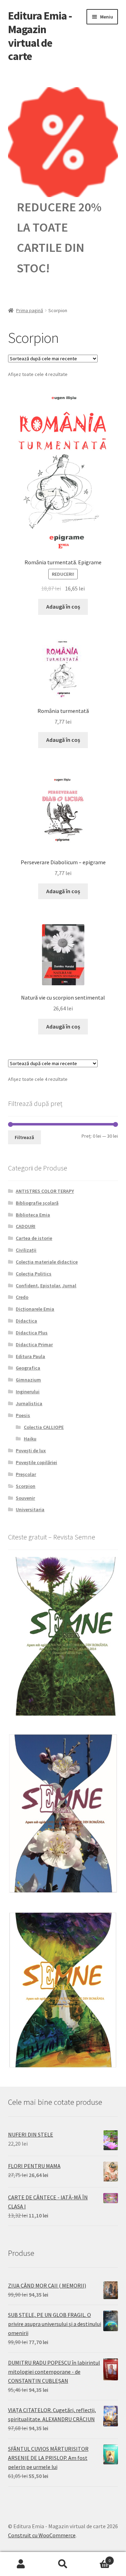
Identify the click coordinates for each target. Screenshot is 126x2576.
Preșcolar (26, 1474)
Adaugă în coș (63, 607)
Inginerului (28, 1392)
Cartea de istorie (34, 1238)
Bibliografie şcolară (37, 1203)
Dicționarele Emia (35, 1309)
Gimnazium (28, 1380)
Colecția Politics (34, 1274)
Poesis (23, 1415)
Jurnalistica (29, 1403)
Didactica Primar (34, 1345)
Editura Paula (30, 1356)
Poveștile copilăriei (36, 1462)
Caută (63, 2564)
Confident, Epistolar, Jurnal (46, 1286)
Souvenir (25, 1498)
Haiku (30, 1439)
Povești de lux (31, 1451)
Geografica (28, 1368)
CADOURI (26, 1226)
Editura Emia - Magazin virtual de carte (40, 36)
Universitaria (30, 1509)
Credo (22, 1297)
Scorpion (26, 1486)
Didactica (26, 1321)
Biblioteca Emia (33, 1215)
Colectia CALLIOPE (44, 1427)
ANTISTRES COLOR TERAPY (45, 1191)
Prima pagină (30, 310)
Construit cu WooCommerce (42, 2535)
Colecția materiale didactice (47, 1262)
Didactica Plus (32, 1333)
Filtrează (24, 1137)
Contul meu (21, 2564)
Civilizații (26, 1250)
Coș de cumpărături (97, 2558)
